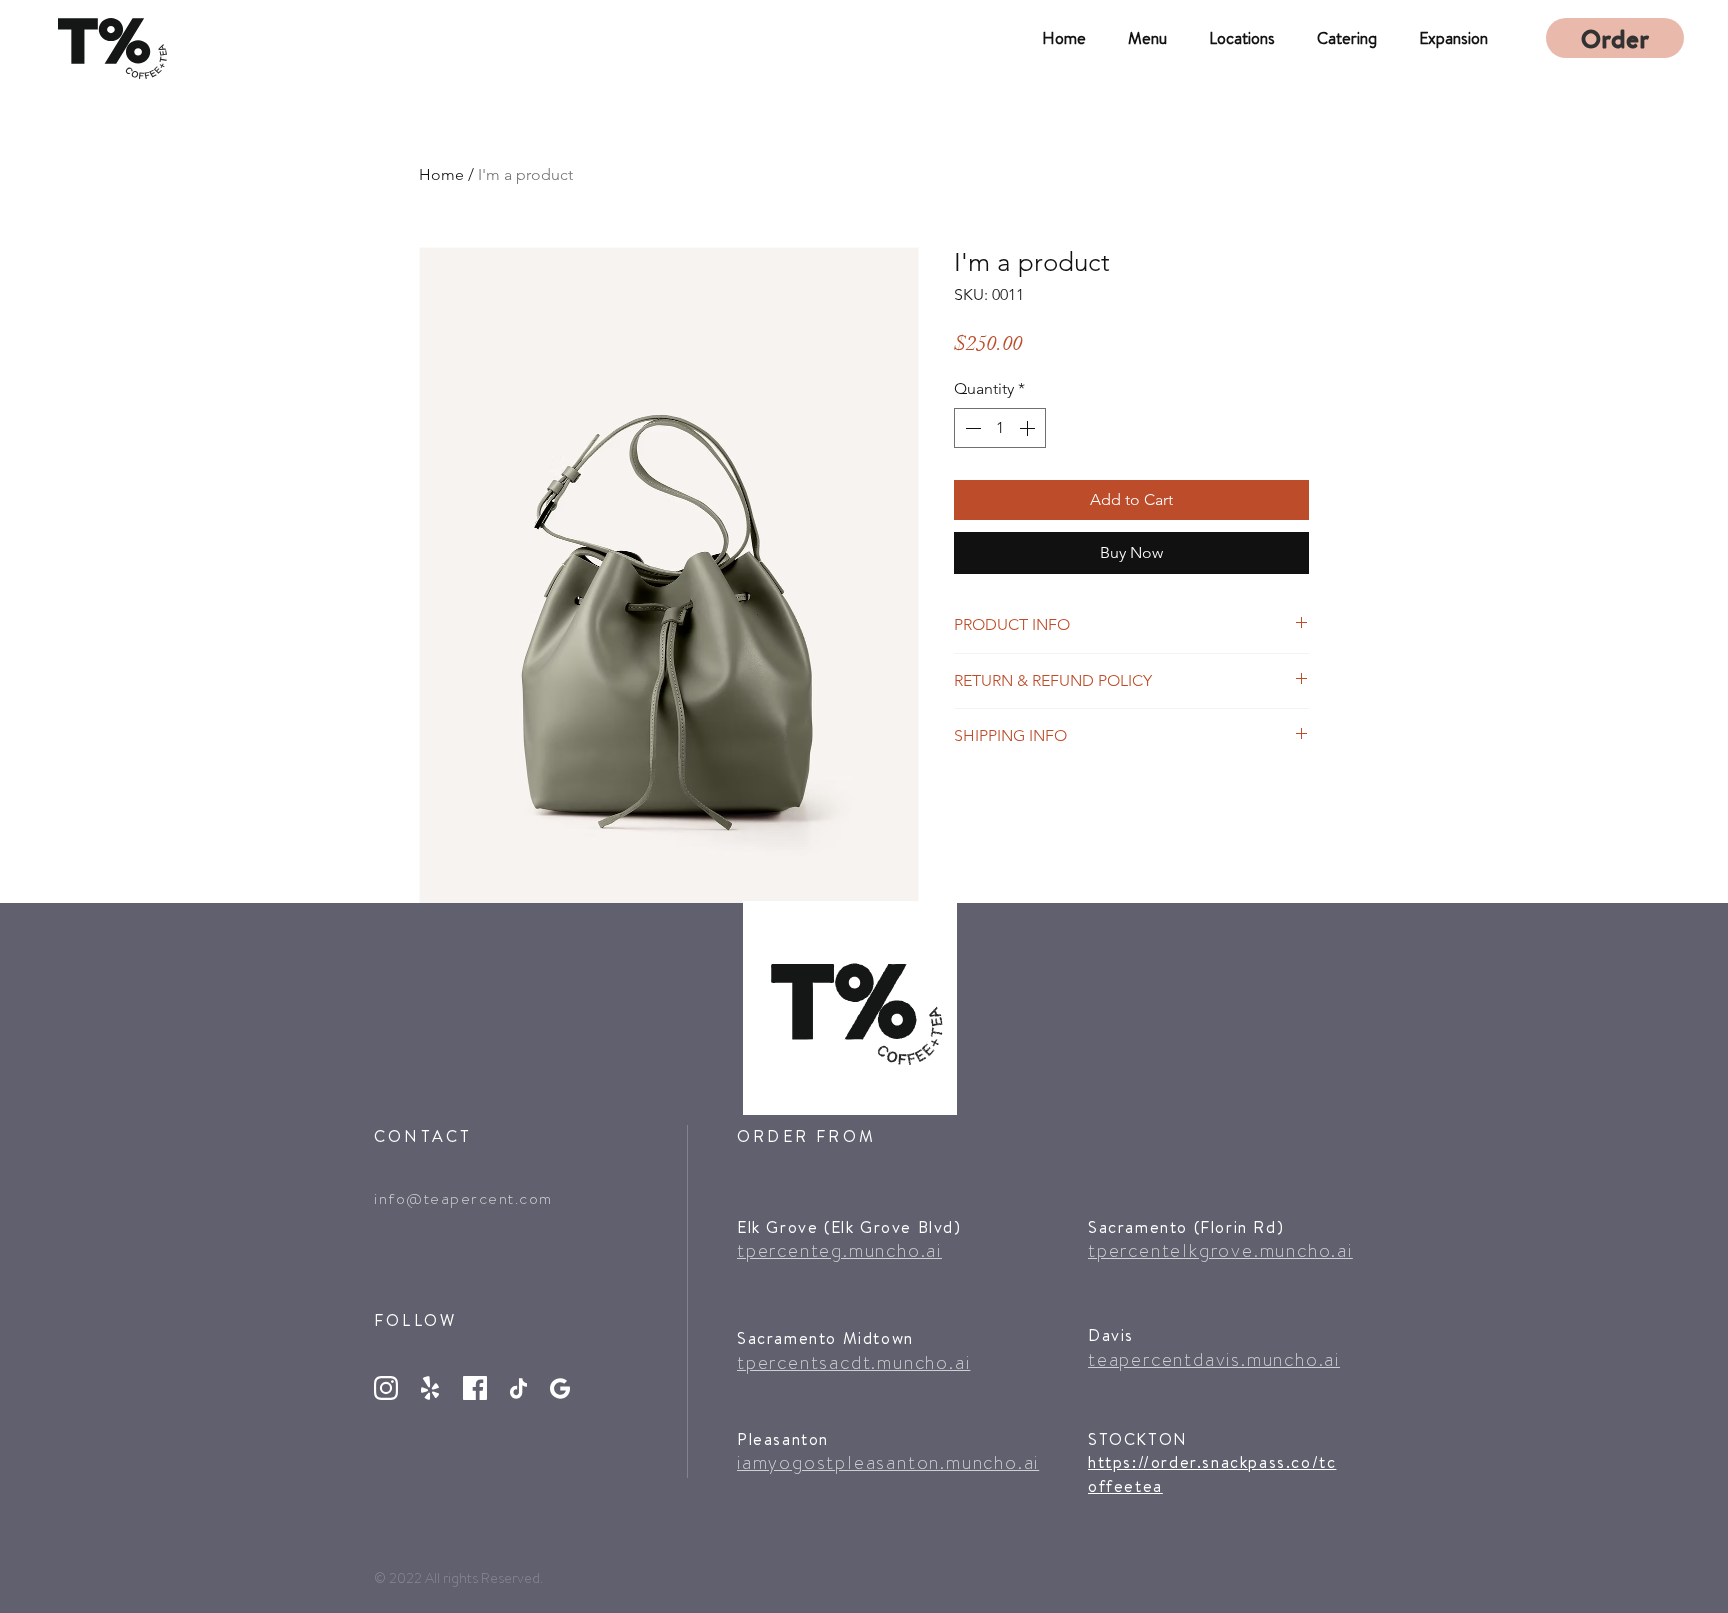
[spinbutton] (1000, 428)
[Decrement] (971, 428)
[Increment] (1029, 428)
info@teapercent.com (463, 1199)
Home (441, 174)
